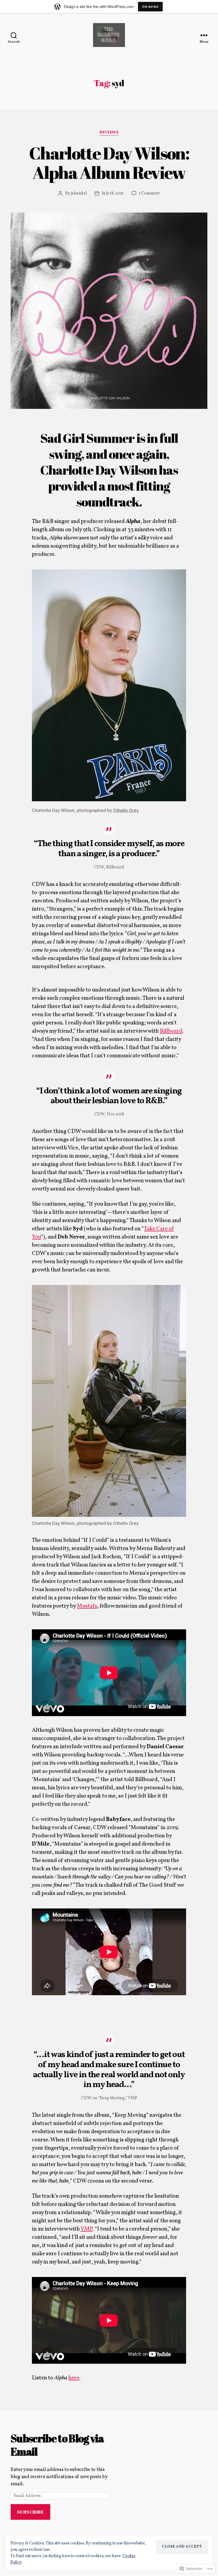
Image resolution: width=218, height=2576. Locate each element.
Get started (150, 7)
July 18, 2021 (113, 193)
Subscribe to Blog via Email (57, 2445)
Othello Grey (126, 810)
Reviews (109, 133)
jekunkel (79, 193)
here (74, 2378)
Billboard (171, 1031)
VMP (87, 2229)
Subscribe (30, 2512)
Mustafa (87, 1606)
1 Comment (149, 193)
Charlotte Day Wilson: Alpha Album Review (109, 163)
